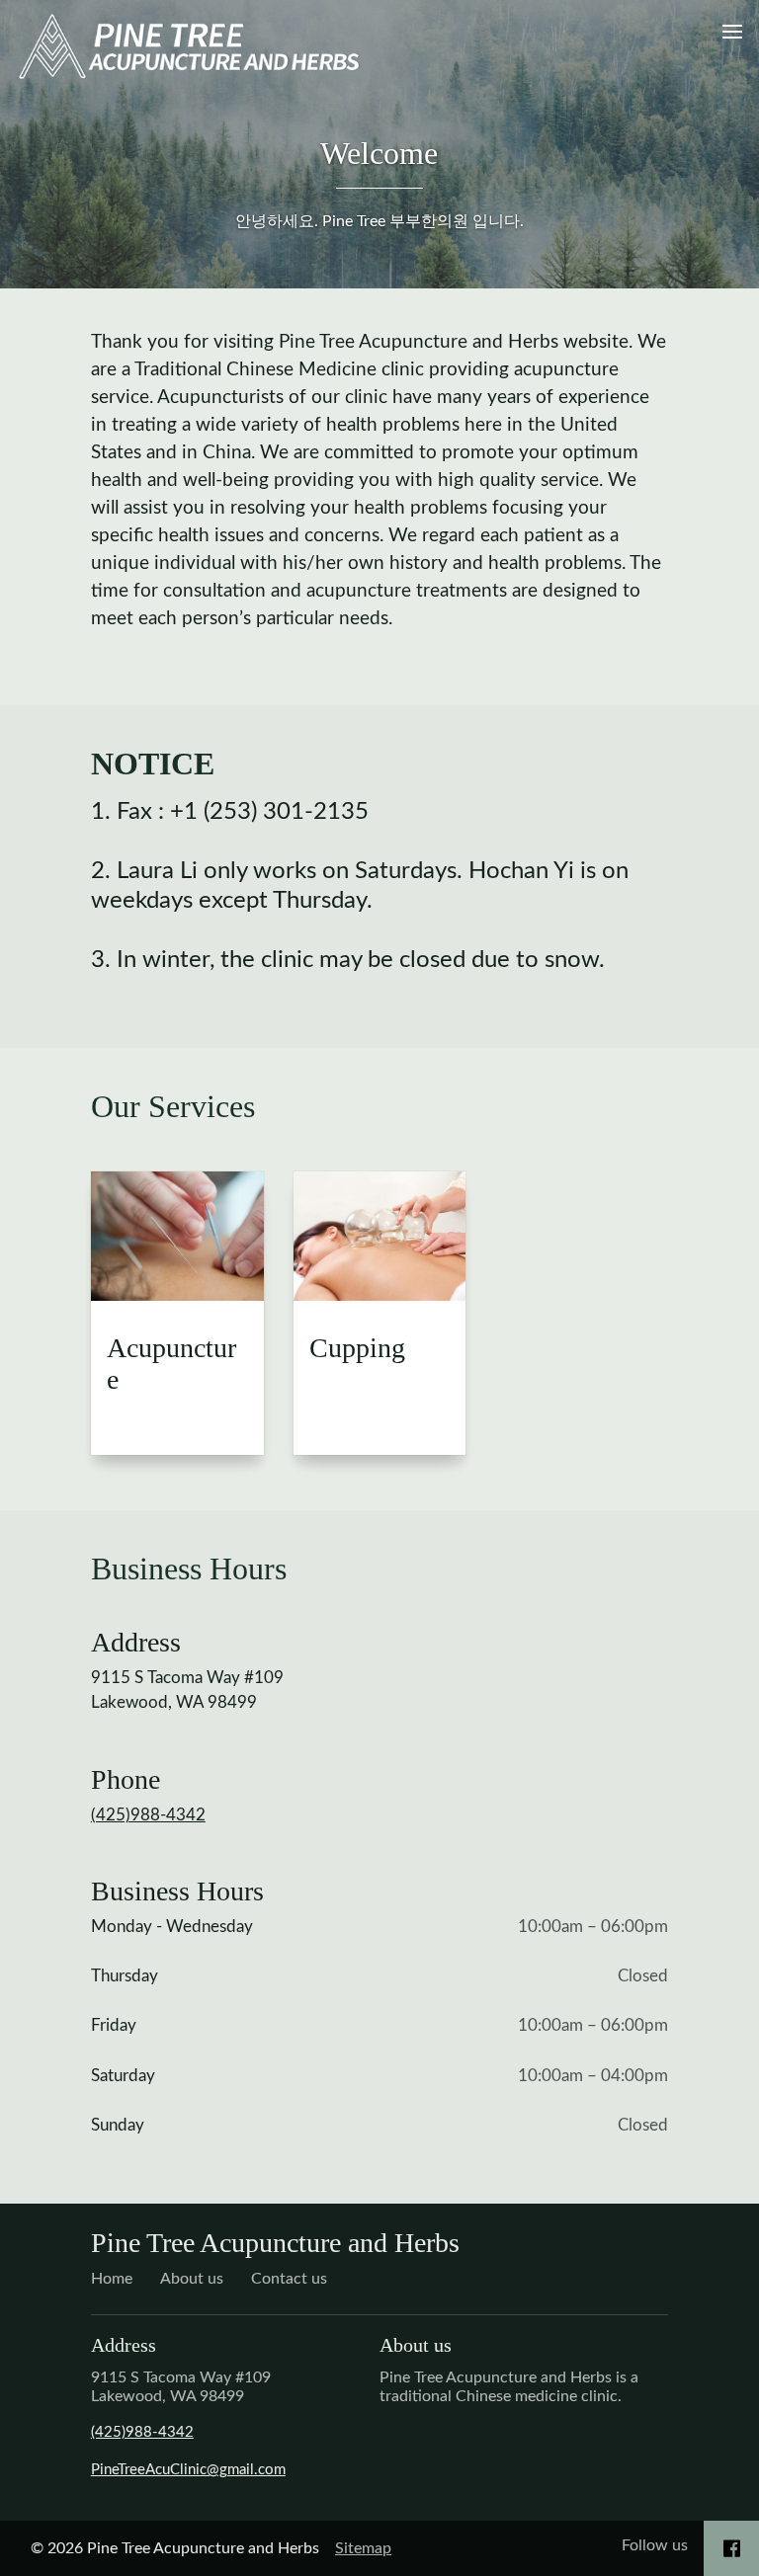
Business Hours (189, 1569)
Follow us (655, 2545)
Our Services (173, 1106)
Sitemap (363, 2548)
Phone (126, 1779)
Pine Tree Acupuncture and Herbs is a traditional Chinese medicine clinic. (509, 2387)
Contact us (289, 2279)
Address (136, 1642)
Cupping (357, 1348)
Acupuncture (171, 1364)
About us (192, 2279)
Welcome (379, 153)
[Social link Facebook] (732, 2548)
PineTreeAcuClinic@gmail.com (188, 2470)
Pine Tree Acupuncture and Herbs (275, 2243)
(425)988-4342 (148, 1815)
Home (112, 2279)
